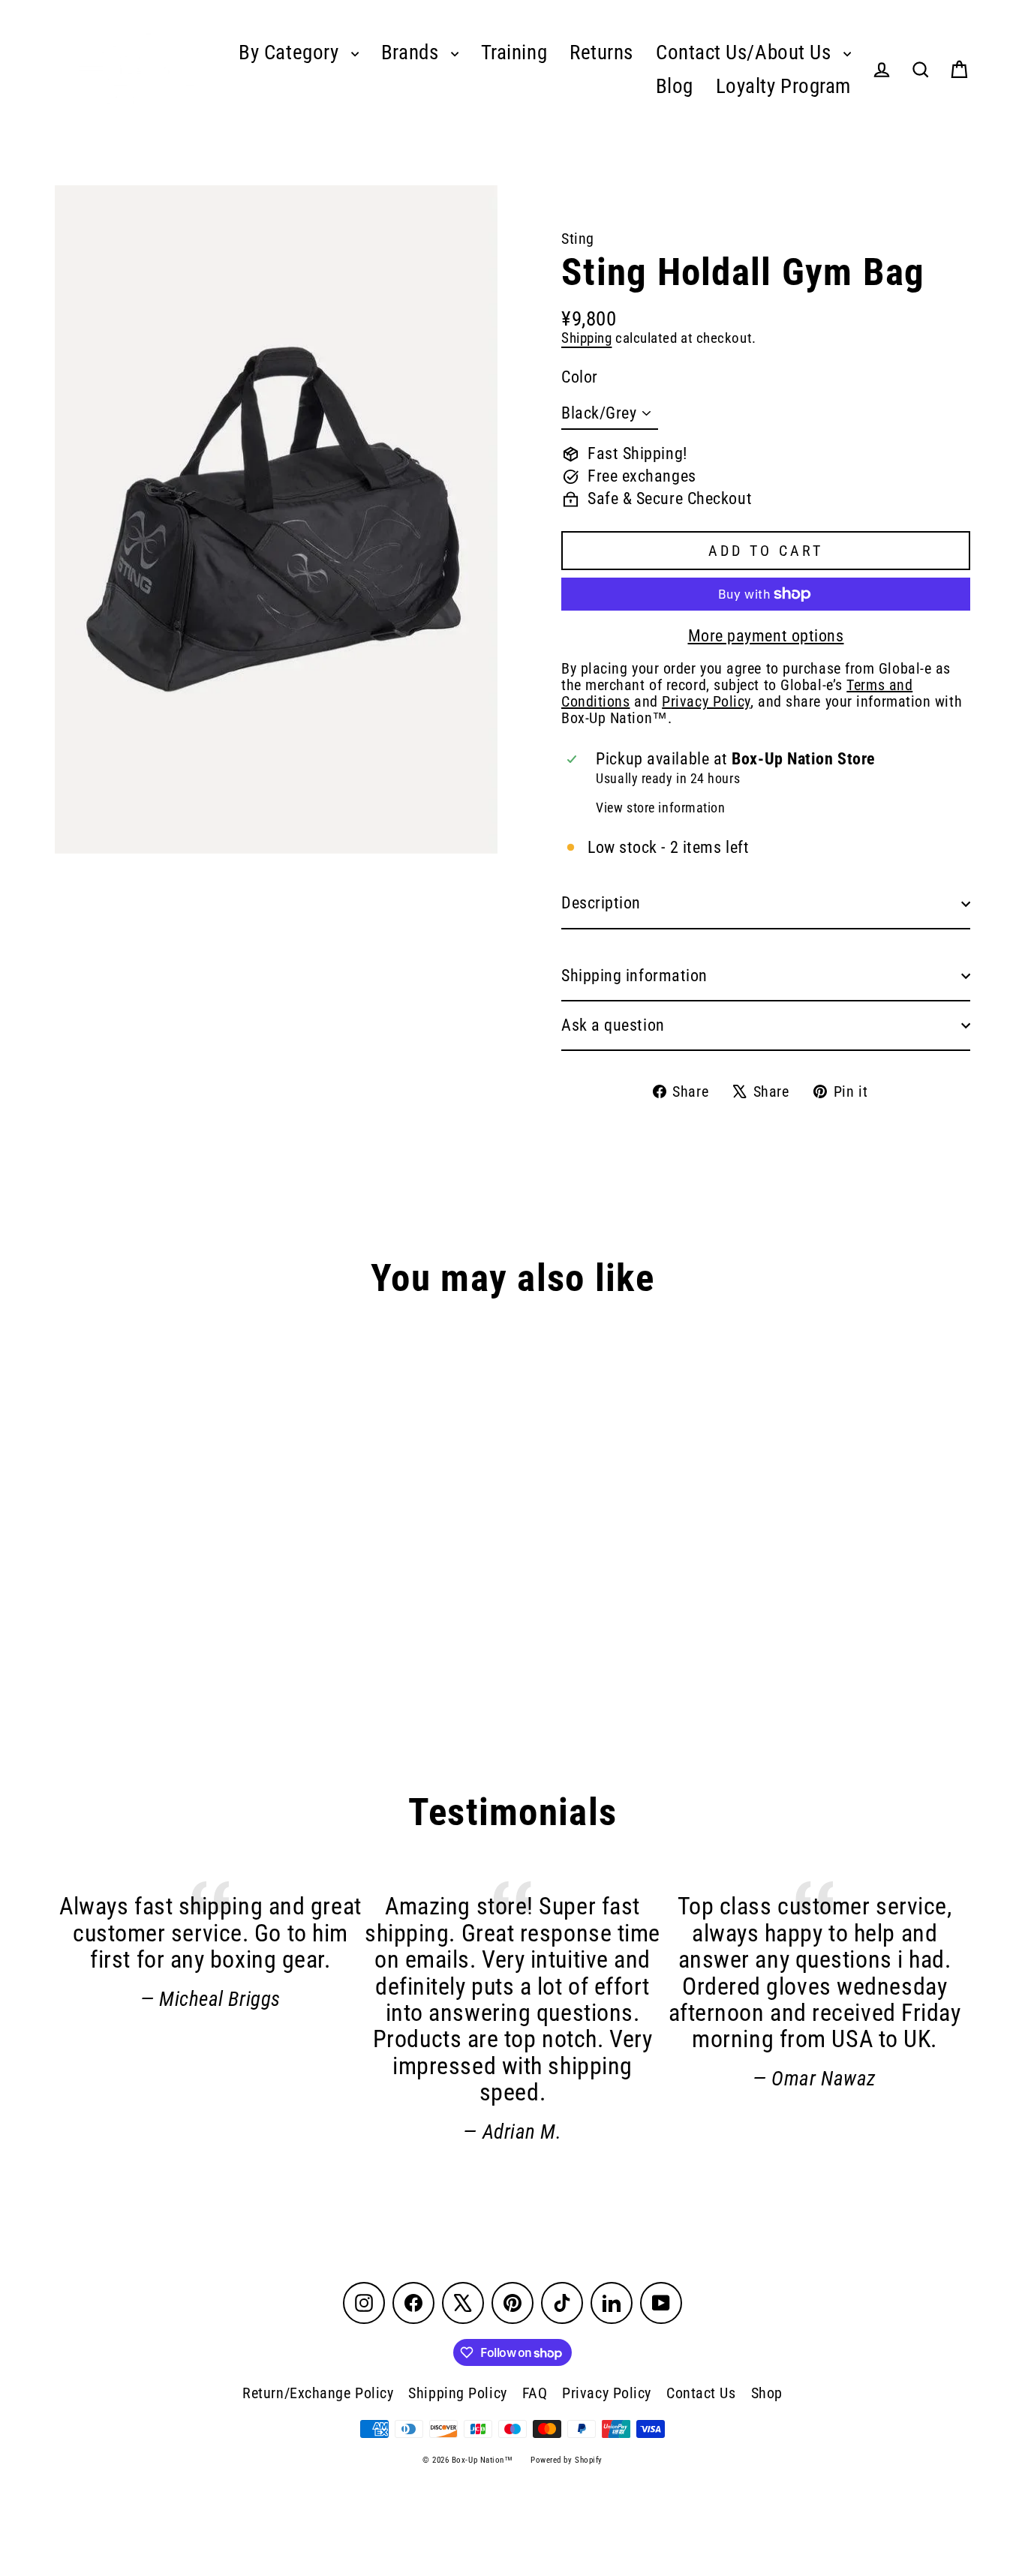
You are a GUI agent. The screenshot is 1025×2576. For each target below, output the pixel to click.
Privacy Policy (607, 2393)
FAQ (535, 2393)
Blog (675, 86)
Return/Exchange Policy (318, 2393)
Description (601, 903)
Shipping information (634, 976)
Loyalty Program (783, 86)
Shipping (586, 338)
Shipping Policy (457, 2393)
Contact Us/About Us (746, 53)
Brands (412, 53)
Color (580, 377)
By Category (291, 53)
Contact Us (701, 2393)
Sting (578, 239)
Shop (767, 2393)
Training (514, 53)
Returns (601, 53)
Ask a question (613, 1025)
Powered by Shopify (567, 2460)
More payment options (766, 636)
